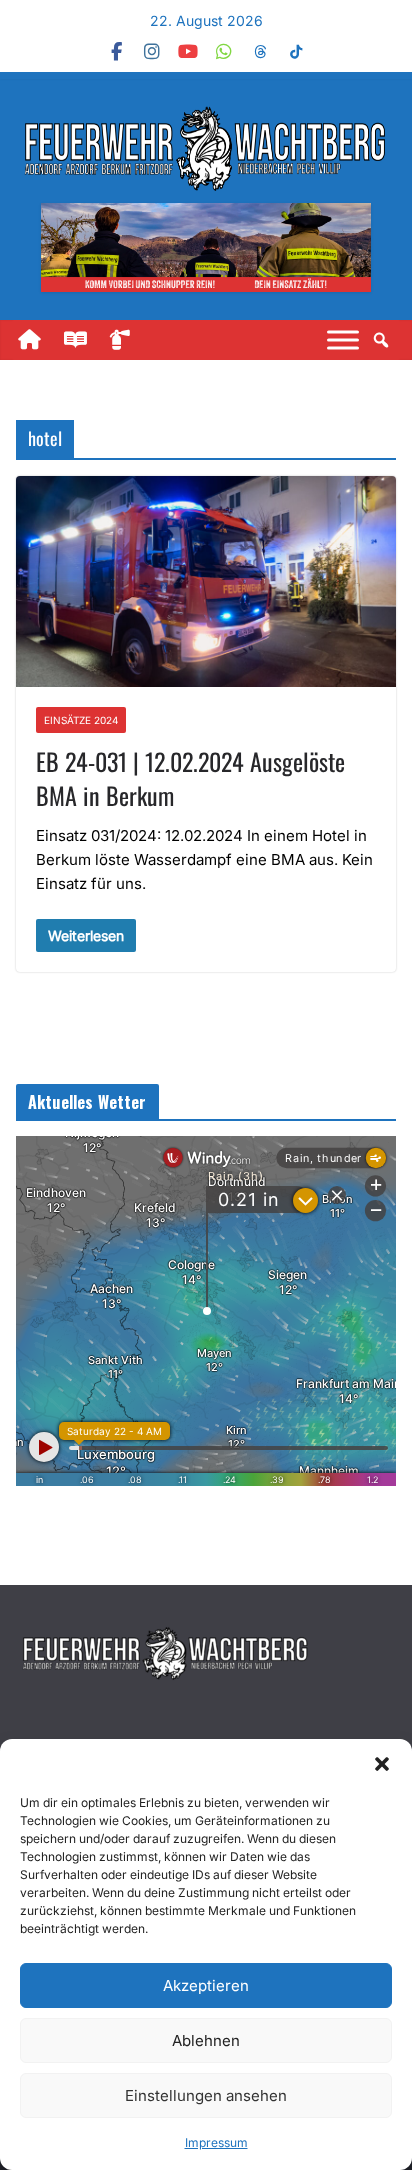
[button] (382, 1764)
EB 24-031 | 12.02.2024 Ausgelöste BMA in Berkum (190, 778)
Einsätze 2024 (81, 720)
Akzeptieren (206, 1985)
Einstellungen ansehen (206, 2095)
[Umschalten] (343, 340)
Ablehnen (206, 2040)
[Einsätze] (130, 340)
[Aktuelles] (84, 340)
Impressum (216, 2142)
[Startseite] (38, 340)
